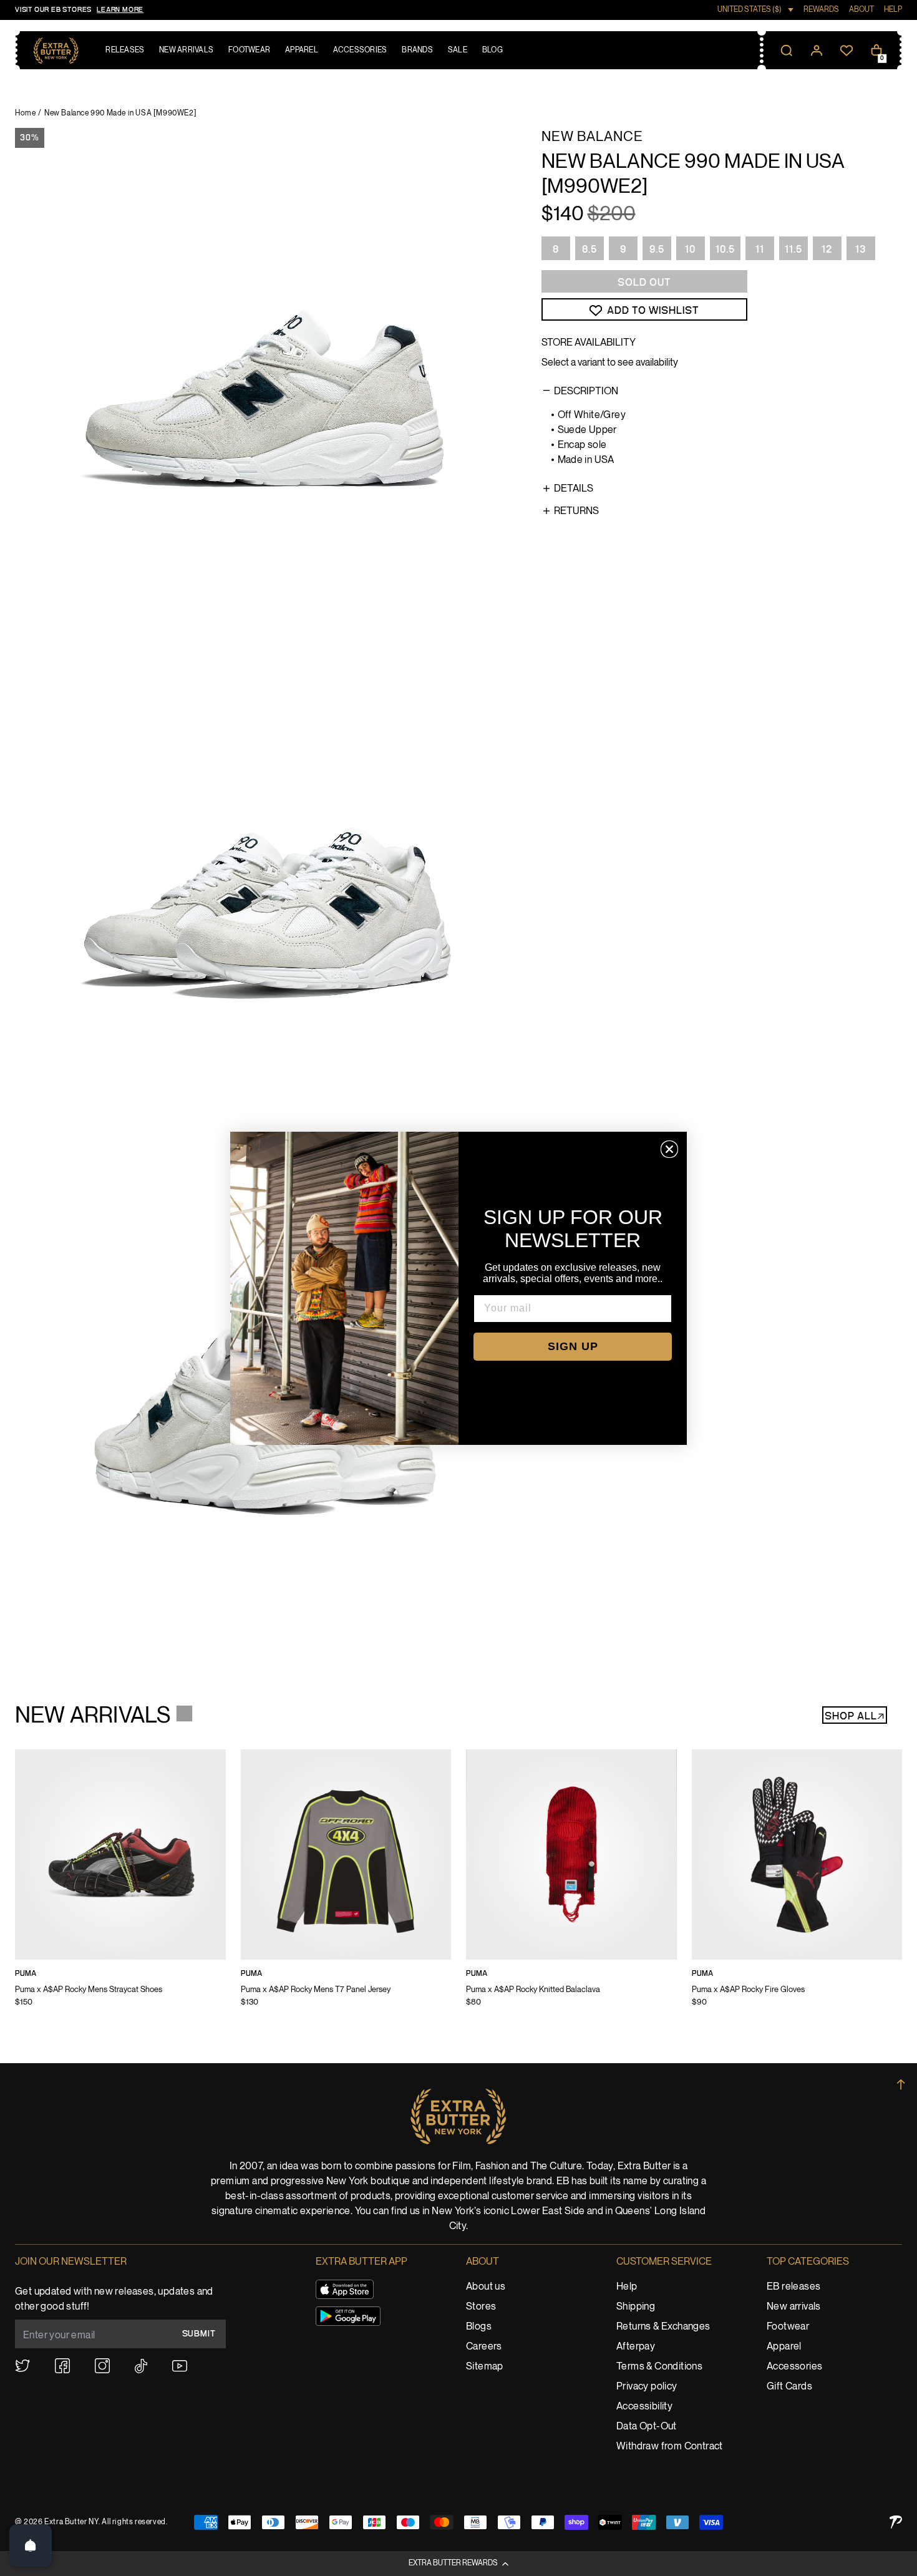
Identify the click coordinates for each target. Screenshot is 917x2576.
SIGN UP (573, 1346)
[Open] (31, 2545)
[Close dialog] (669, 1149)
